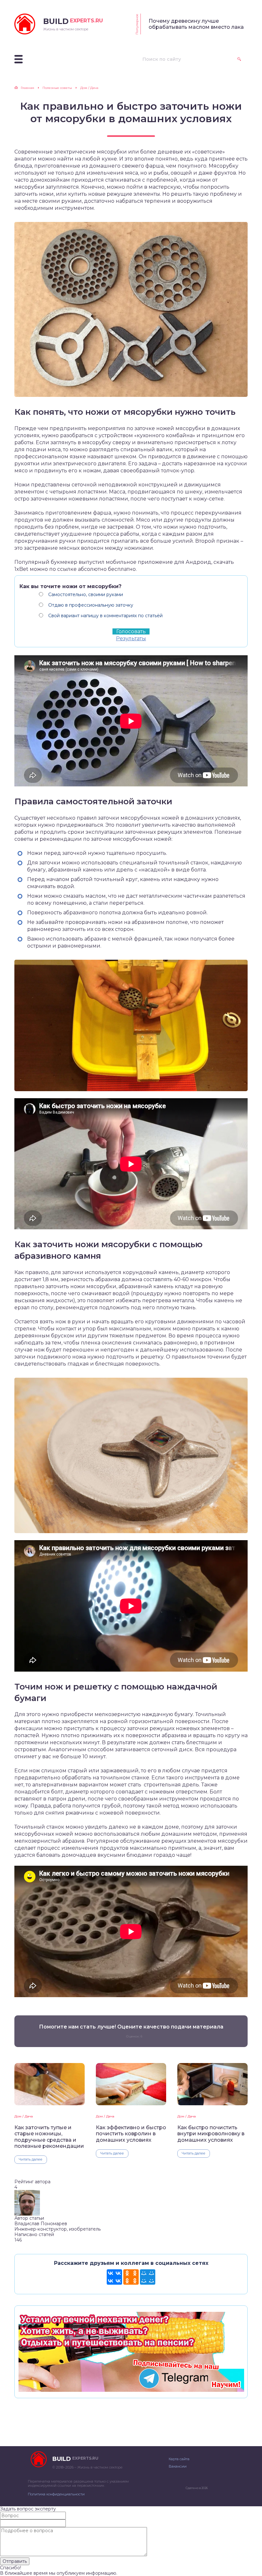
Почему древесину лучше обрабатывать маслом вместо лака (196, 24)
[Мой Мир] (148, 2277)
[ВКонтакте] (114, 2277)
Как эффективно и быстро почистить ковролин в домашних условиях (131, 2134)
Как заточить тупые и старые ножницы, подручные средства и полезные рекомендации (49, 2137)
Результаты (131, 638)
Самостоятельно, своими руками (86, 595)
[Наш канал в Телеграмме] (131, 2389)
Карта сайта (179, 2459)
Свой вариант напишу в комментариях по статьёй (105, 616)
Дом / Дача (24, 2116)
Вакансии (178, 2466)
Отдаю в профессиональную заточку (91, 605)
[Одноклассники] (131, 2277)
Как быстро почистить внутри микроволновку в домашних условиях (211, 2134)
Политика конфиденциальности (56, 2494)
